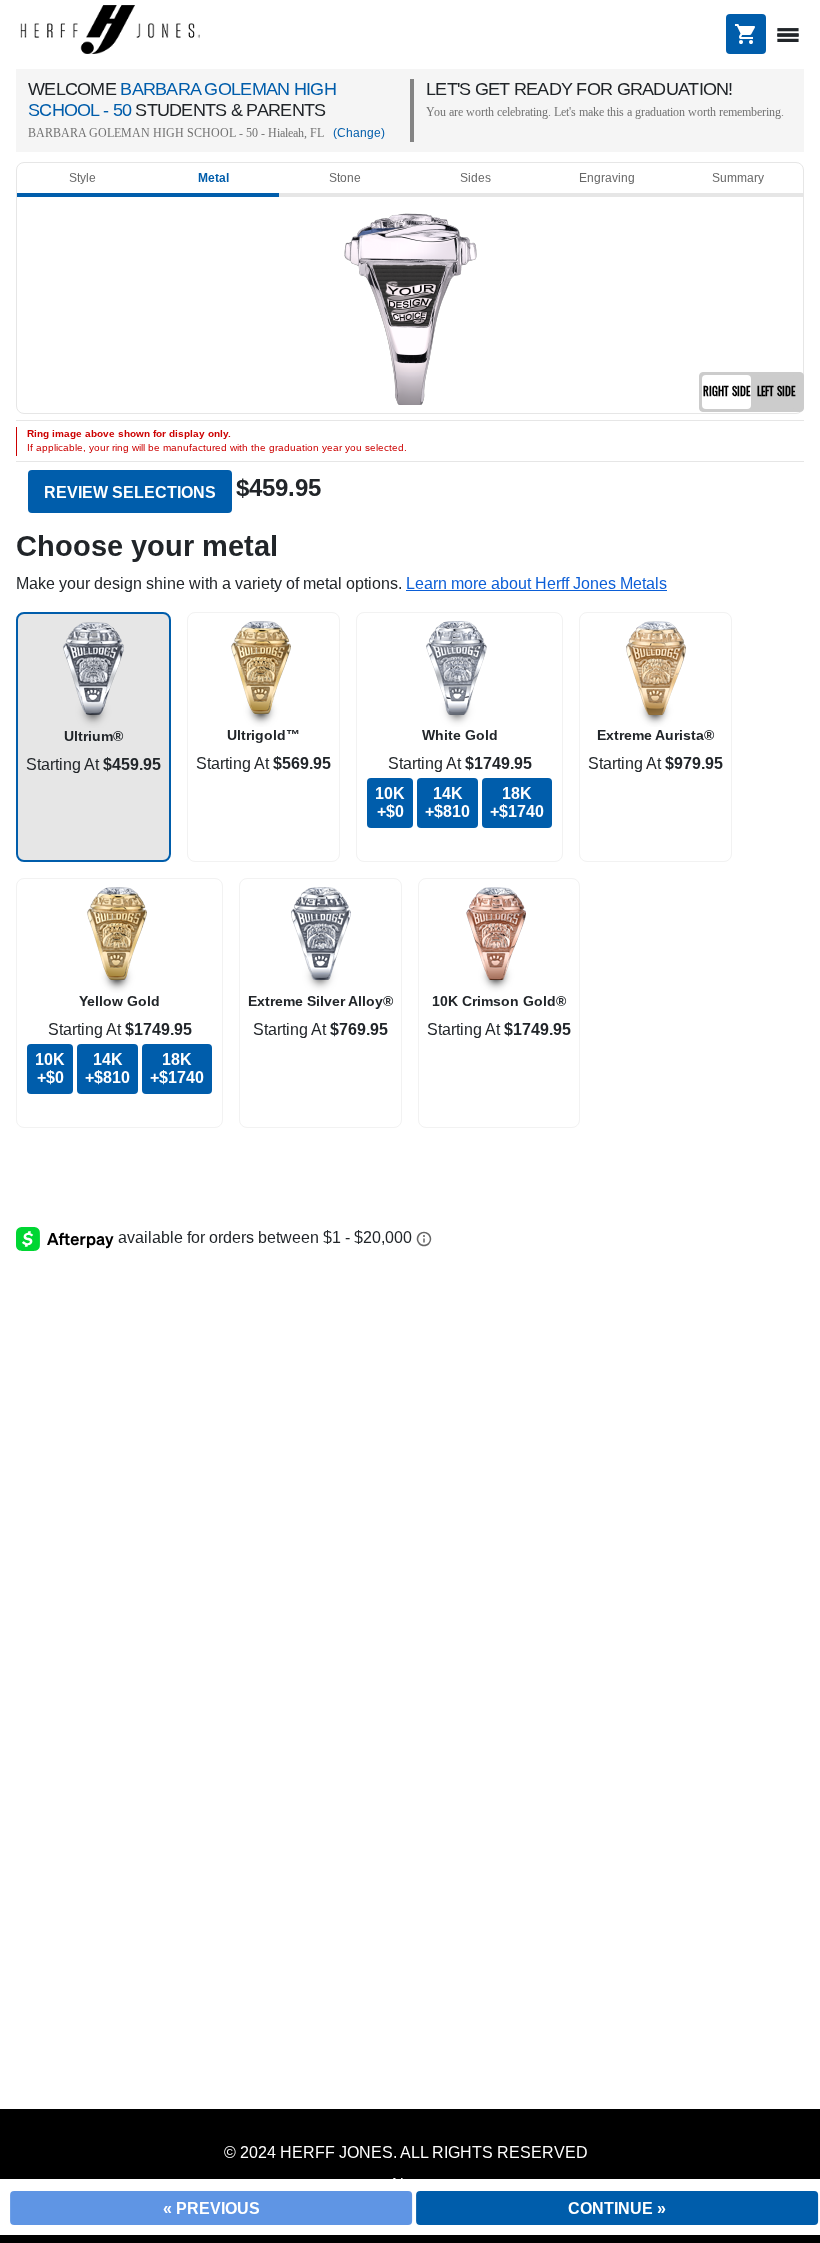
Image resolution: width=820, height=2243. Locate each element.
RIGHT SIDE (726, 391)
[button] (536, 583)
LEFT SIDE (776, 391)
